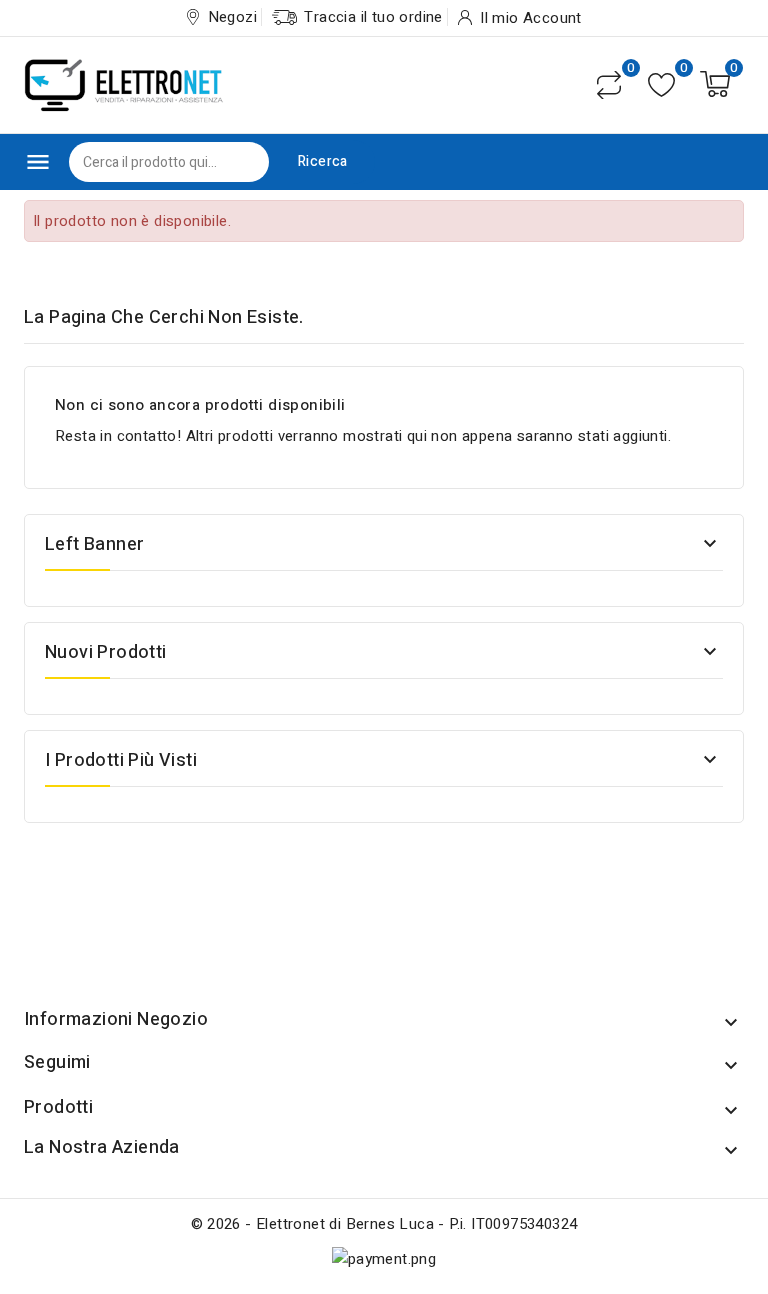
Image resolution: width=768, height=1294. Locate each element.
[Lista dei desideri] (661, 84)
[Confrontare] (609, 85)
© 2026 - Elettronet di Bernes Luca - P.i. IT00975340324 (384, 1224)
